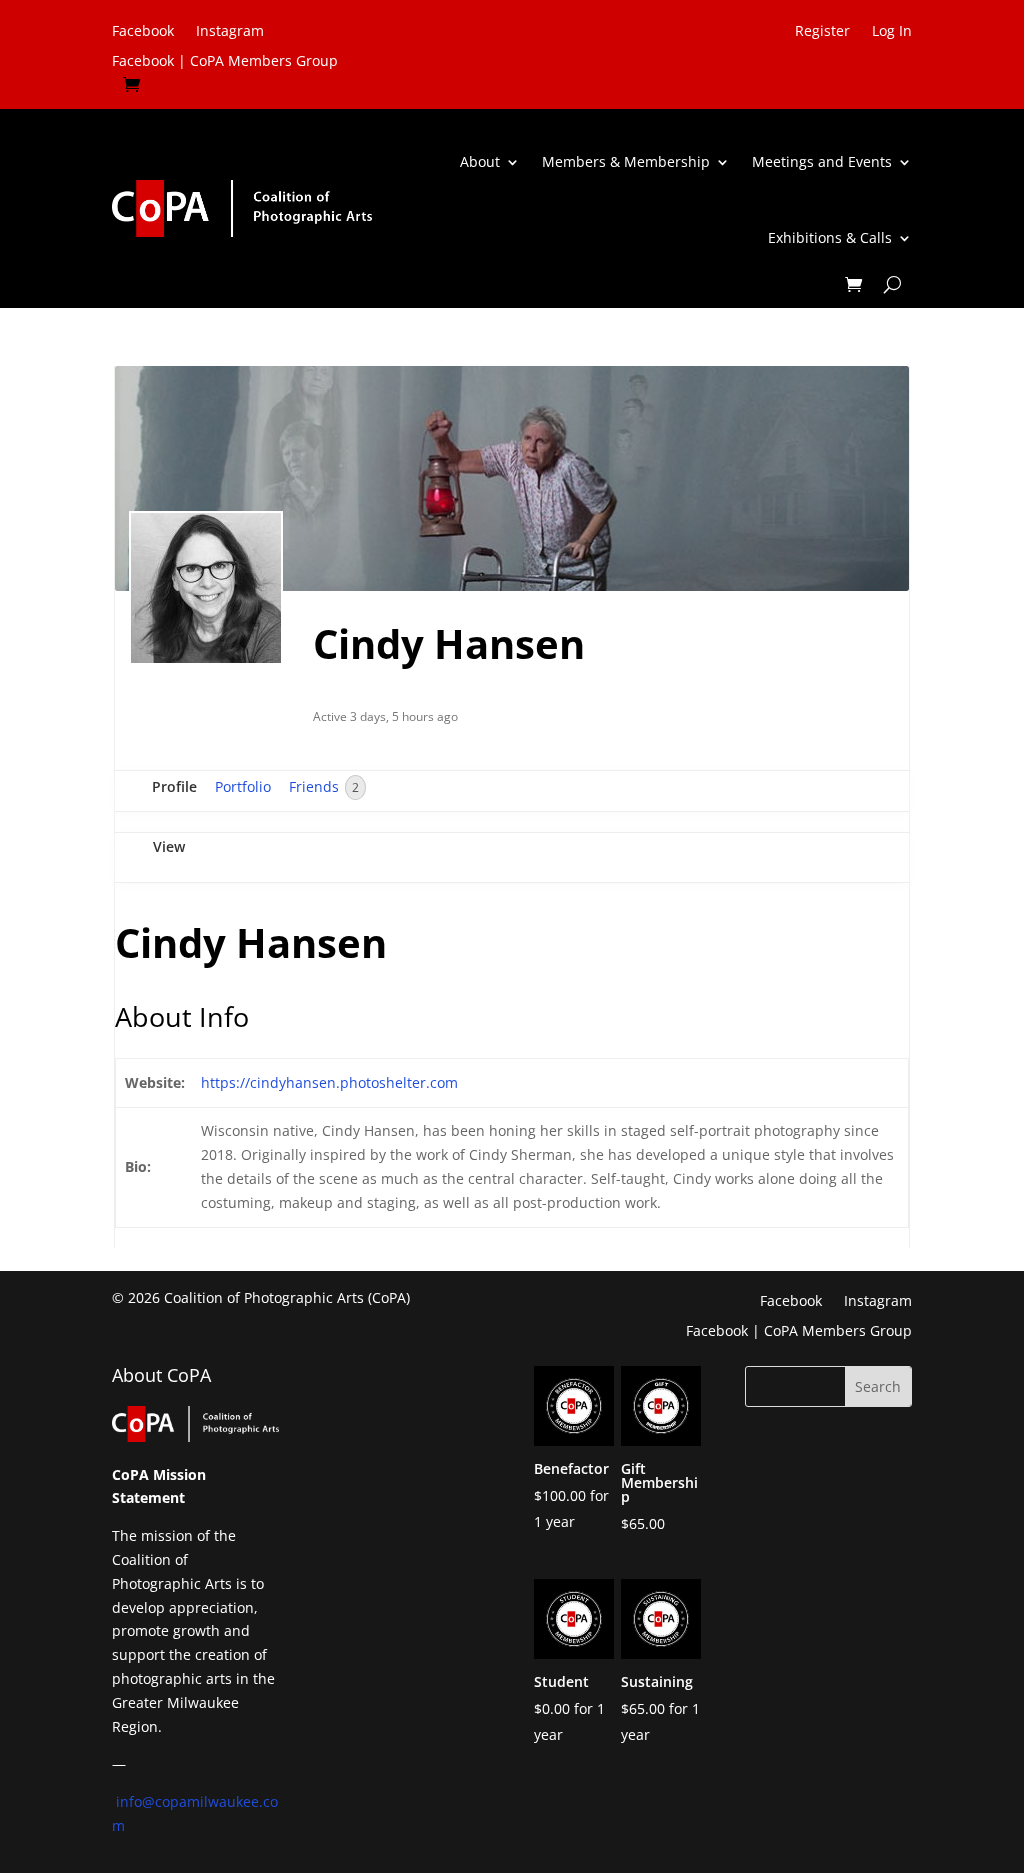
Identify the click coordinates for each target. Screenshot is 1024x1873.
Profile (174, 786)
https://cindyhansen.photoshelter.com (329, 1082)
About (480, 161)
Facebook (143, 32)
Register (822, 32)
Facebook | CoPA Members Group (225, 62)
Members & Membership (626, 161)
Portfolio (243, 786)
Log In (892, 32)
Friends (324, 786)
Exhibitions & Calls (830, 237)
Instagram (230, 32)
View (169, 846)
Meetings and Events (822, 161)
